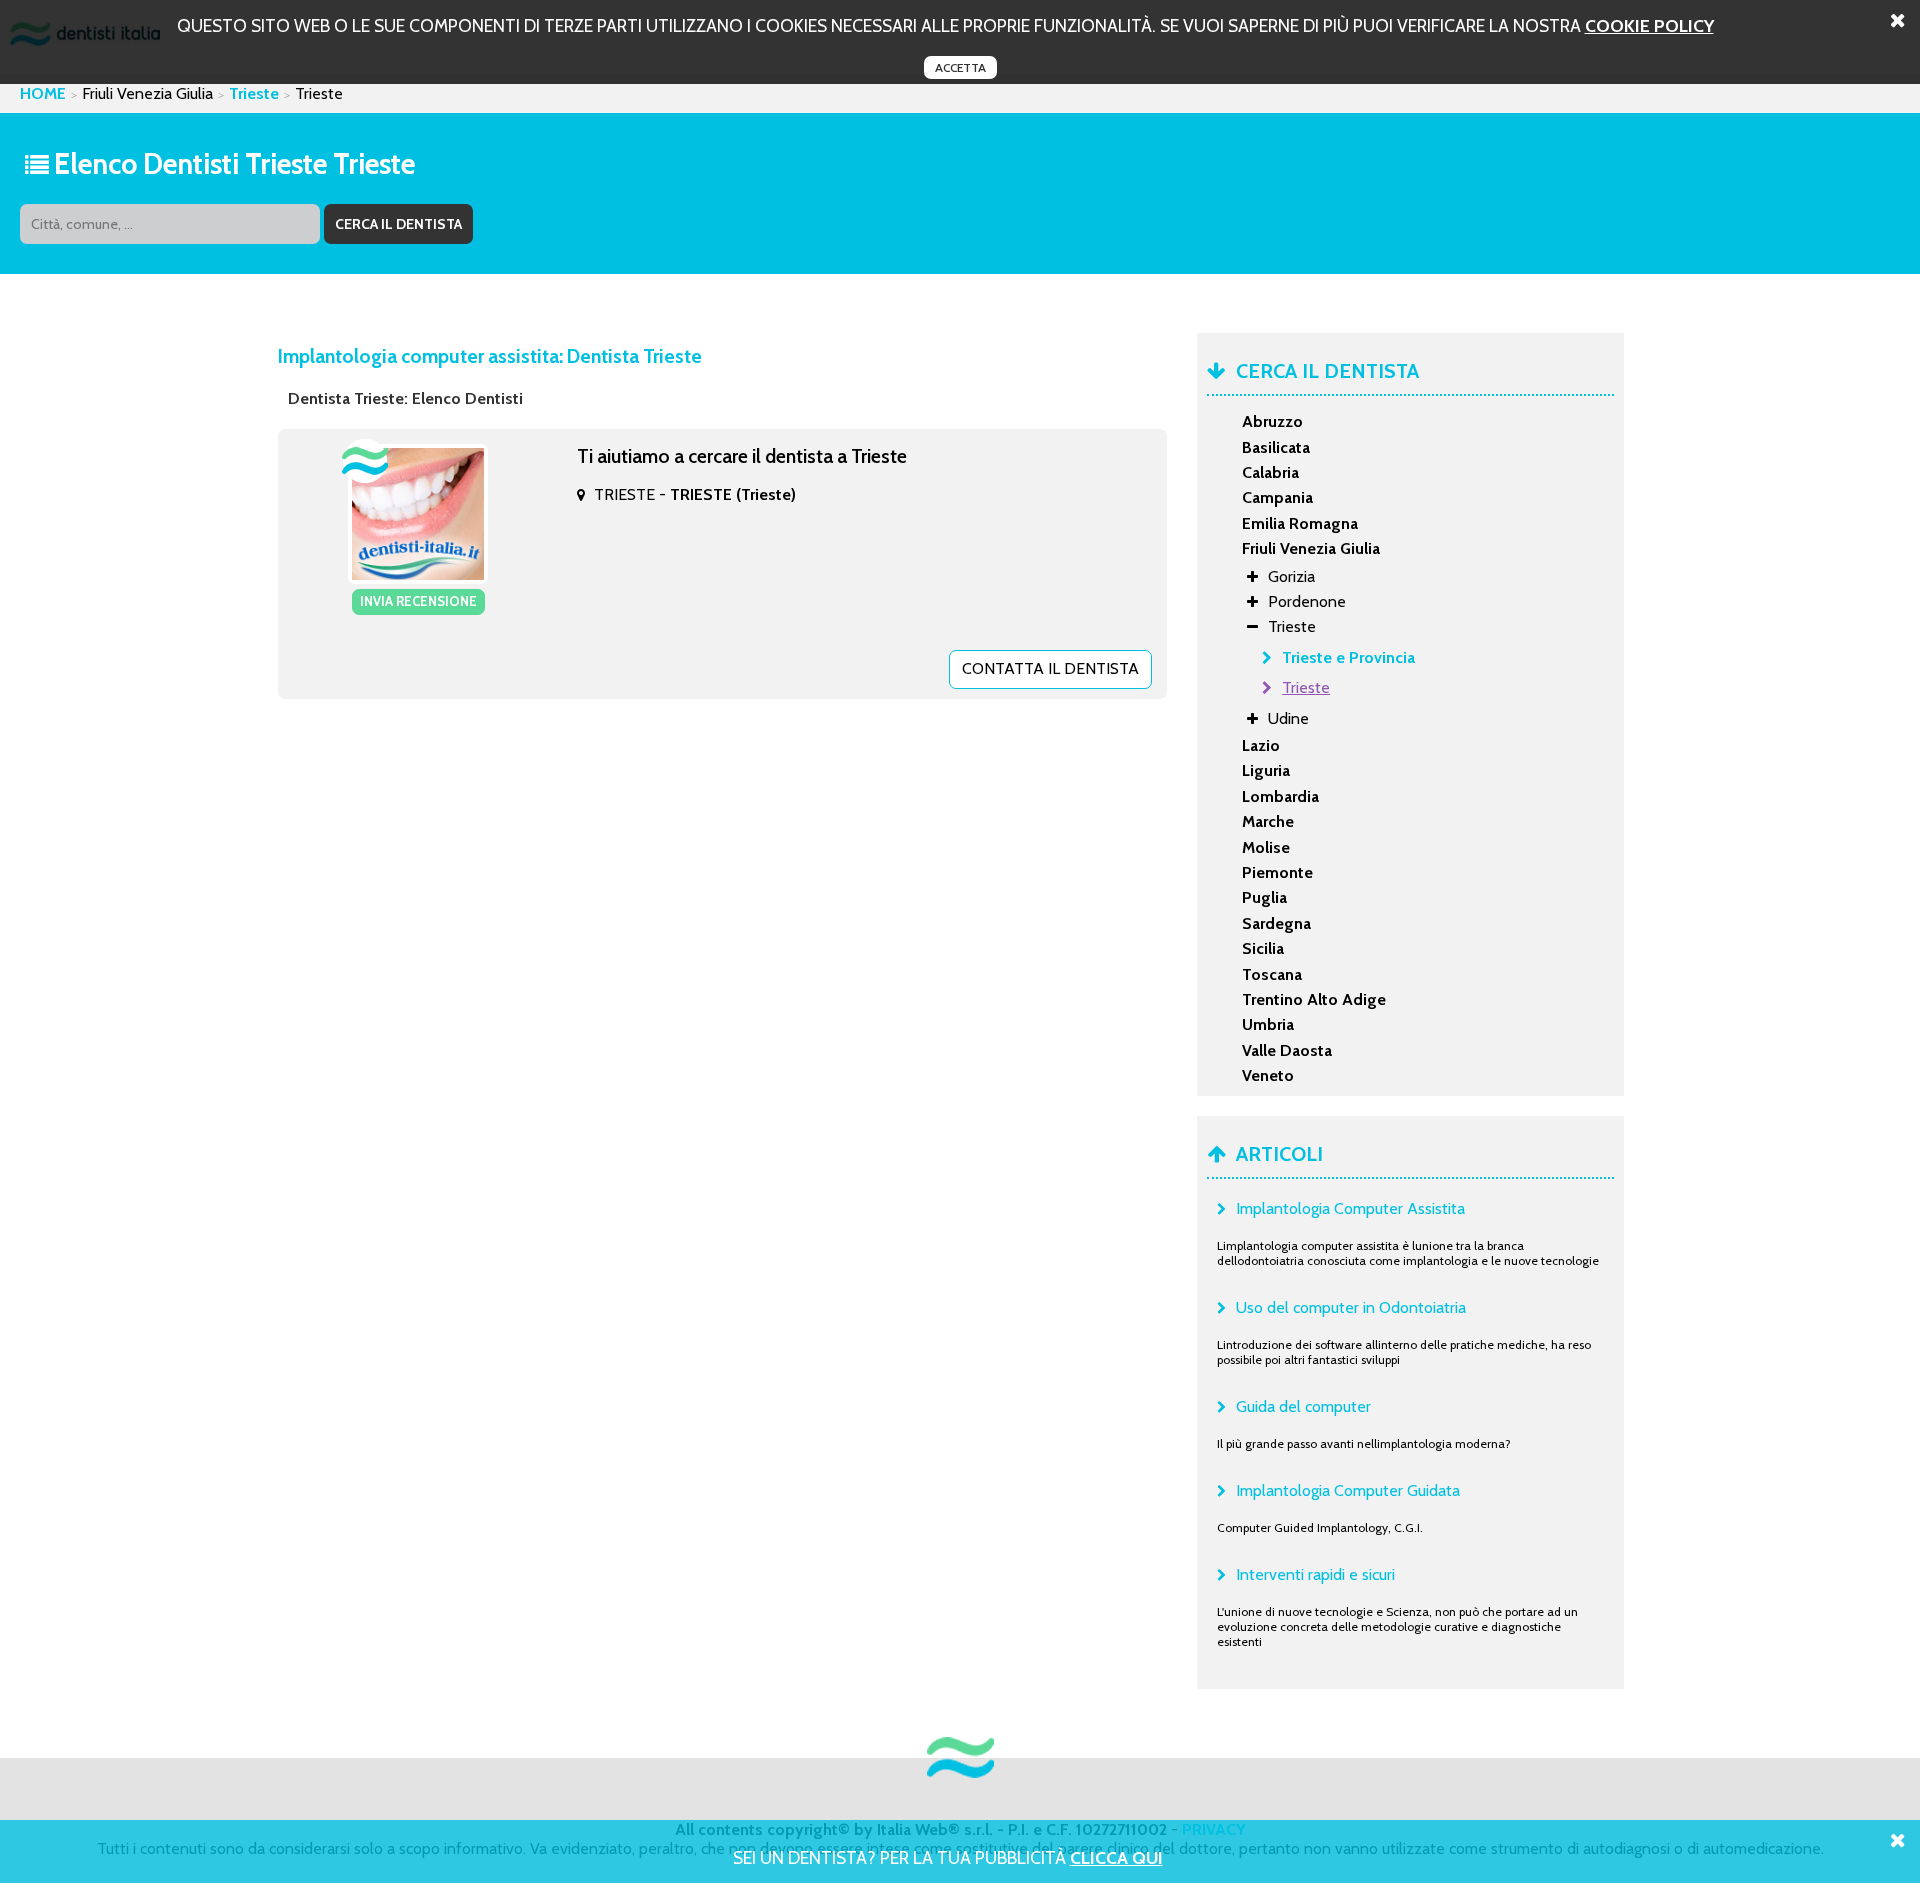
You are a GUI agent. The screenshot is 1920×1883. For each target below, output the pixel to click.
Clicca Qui (1116, 1857)
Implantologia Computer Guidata (1348, 1490)
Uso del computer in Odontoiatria (1351, 1307)
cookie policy (1649, 25)
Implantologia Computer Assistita (1350, 1208)
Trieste (254, 93)
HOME (43, 93)
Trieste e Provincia (1348, 657)
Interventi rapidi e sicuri (1315, 1574)
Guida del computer (1303, 1406)
